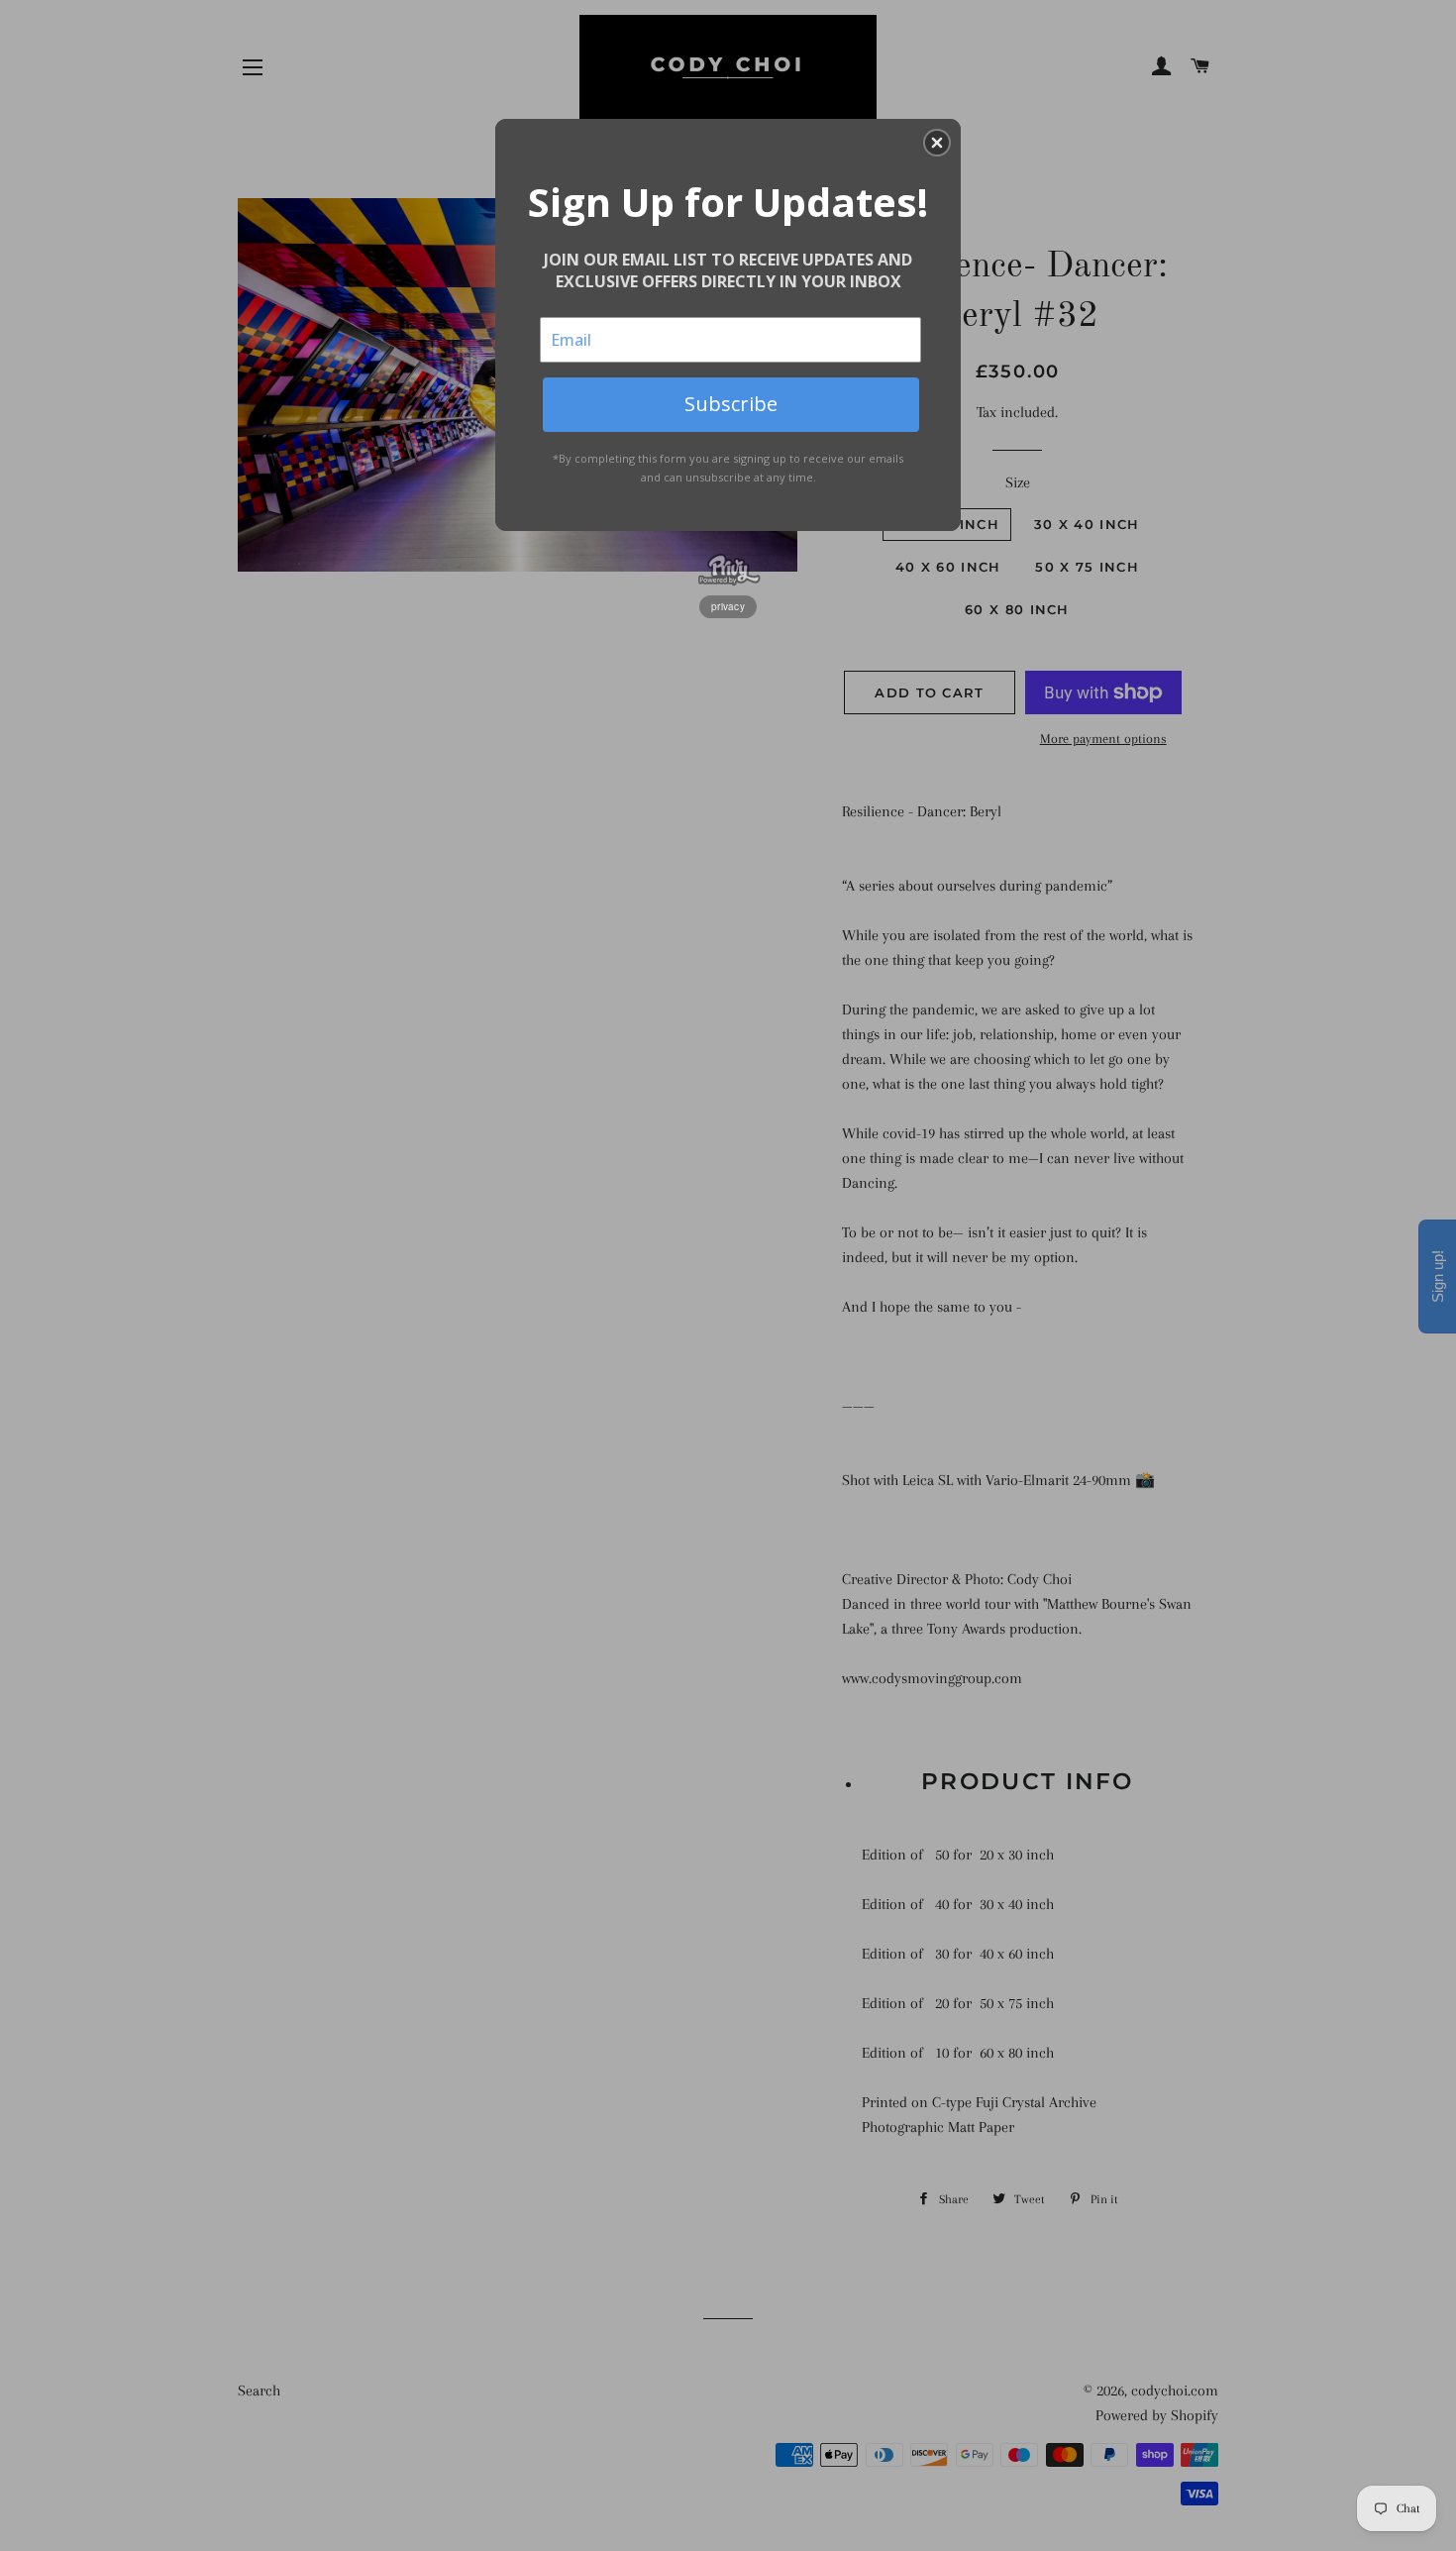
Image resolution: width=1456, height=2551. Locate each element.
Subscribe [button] (731, 404)
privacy (728, 606)
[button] (937, 143)
